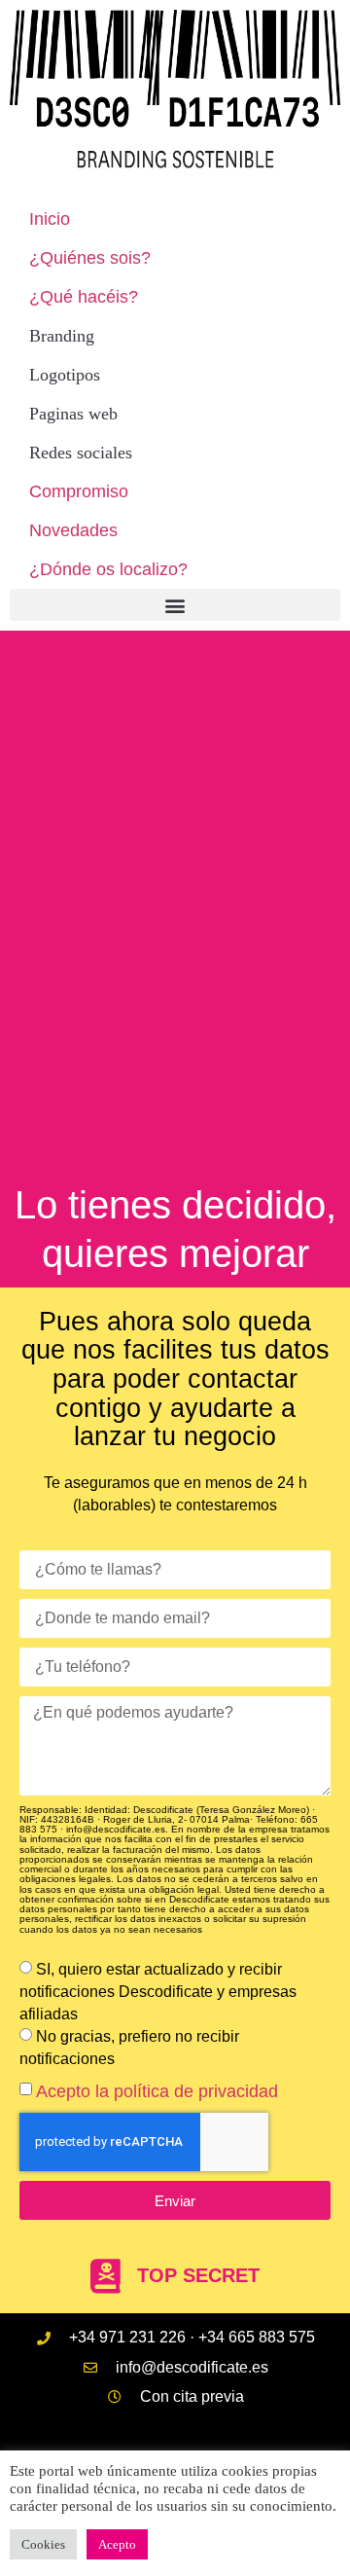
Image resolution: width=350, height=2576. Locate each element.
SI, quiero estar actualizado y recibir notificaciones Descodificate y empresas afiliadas (158, 1992)
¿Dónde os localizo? (108, 569)
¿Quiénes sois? (90, 258)
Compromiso (79, 491)
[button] (175, 605)
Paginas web (73, 414)
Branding (62, 336)
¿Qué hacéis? (84, 297)
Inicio (50, 219)
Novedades (73, 530)
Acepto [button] (117, 2544)
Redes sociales (81, 453)
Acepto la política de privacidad (157, 2091)
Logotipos (65, 375)
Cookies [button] (43, 2544)
